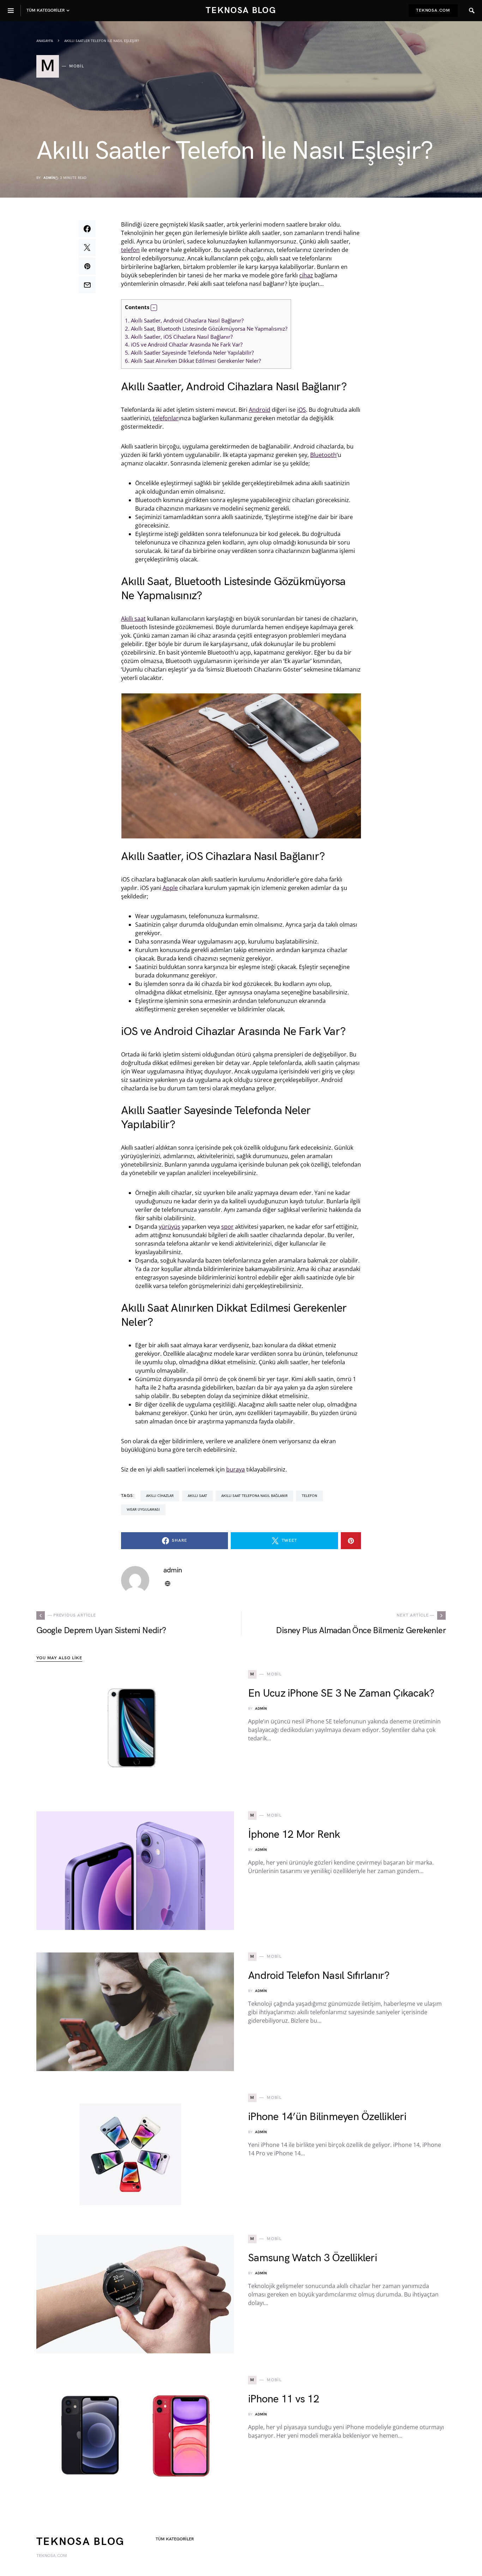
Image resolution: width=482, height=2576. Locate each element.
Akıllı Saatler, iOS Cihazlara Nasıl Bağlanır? (179, 337)
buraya (236, 1469)
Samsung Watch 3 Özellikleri (312, 2258)
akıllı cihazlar (160, 1496)
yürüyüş (170, 1227)
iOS (302, 410)
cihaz (306, 275)
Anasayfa (45, 41)
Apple (170, 888)
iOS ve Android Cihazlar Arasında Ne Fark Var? (184, 344)
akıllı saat (197, 1496)
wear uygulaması (143, 1510)
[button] (154, 308)
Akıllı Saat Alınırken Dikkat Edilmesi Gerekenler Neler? (193, 361)
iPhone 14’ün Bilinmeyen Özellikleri (327, 2117)
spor (227, 1227)
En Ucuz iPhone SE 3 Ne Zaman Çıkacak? (341, 1693)
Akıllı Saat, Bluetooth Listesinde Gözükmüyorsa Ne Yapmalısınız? (206, 329)
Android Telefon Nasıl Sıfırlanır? (319, 1976)
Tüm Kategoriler (175, 2539)
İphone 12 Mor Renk (294, 1835)
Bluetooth (323, 455)
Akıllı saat (133, 619)
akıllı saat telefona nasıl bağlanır (254, 1496)
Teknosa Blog (241, 10)
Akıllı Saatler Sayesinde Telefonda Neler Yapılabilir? (189, 353)
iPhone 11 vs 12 (284, 2399)
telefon (130, 250)
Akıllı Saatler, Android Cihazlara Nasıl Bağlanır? (184, 320)
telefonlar (166, 418)
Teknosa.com (433, 10)
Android (260, 410)
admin (49, 178)
